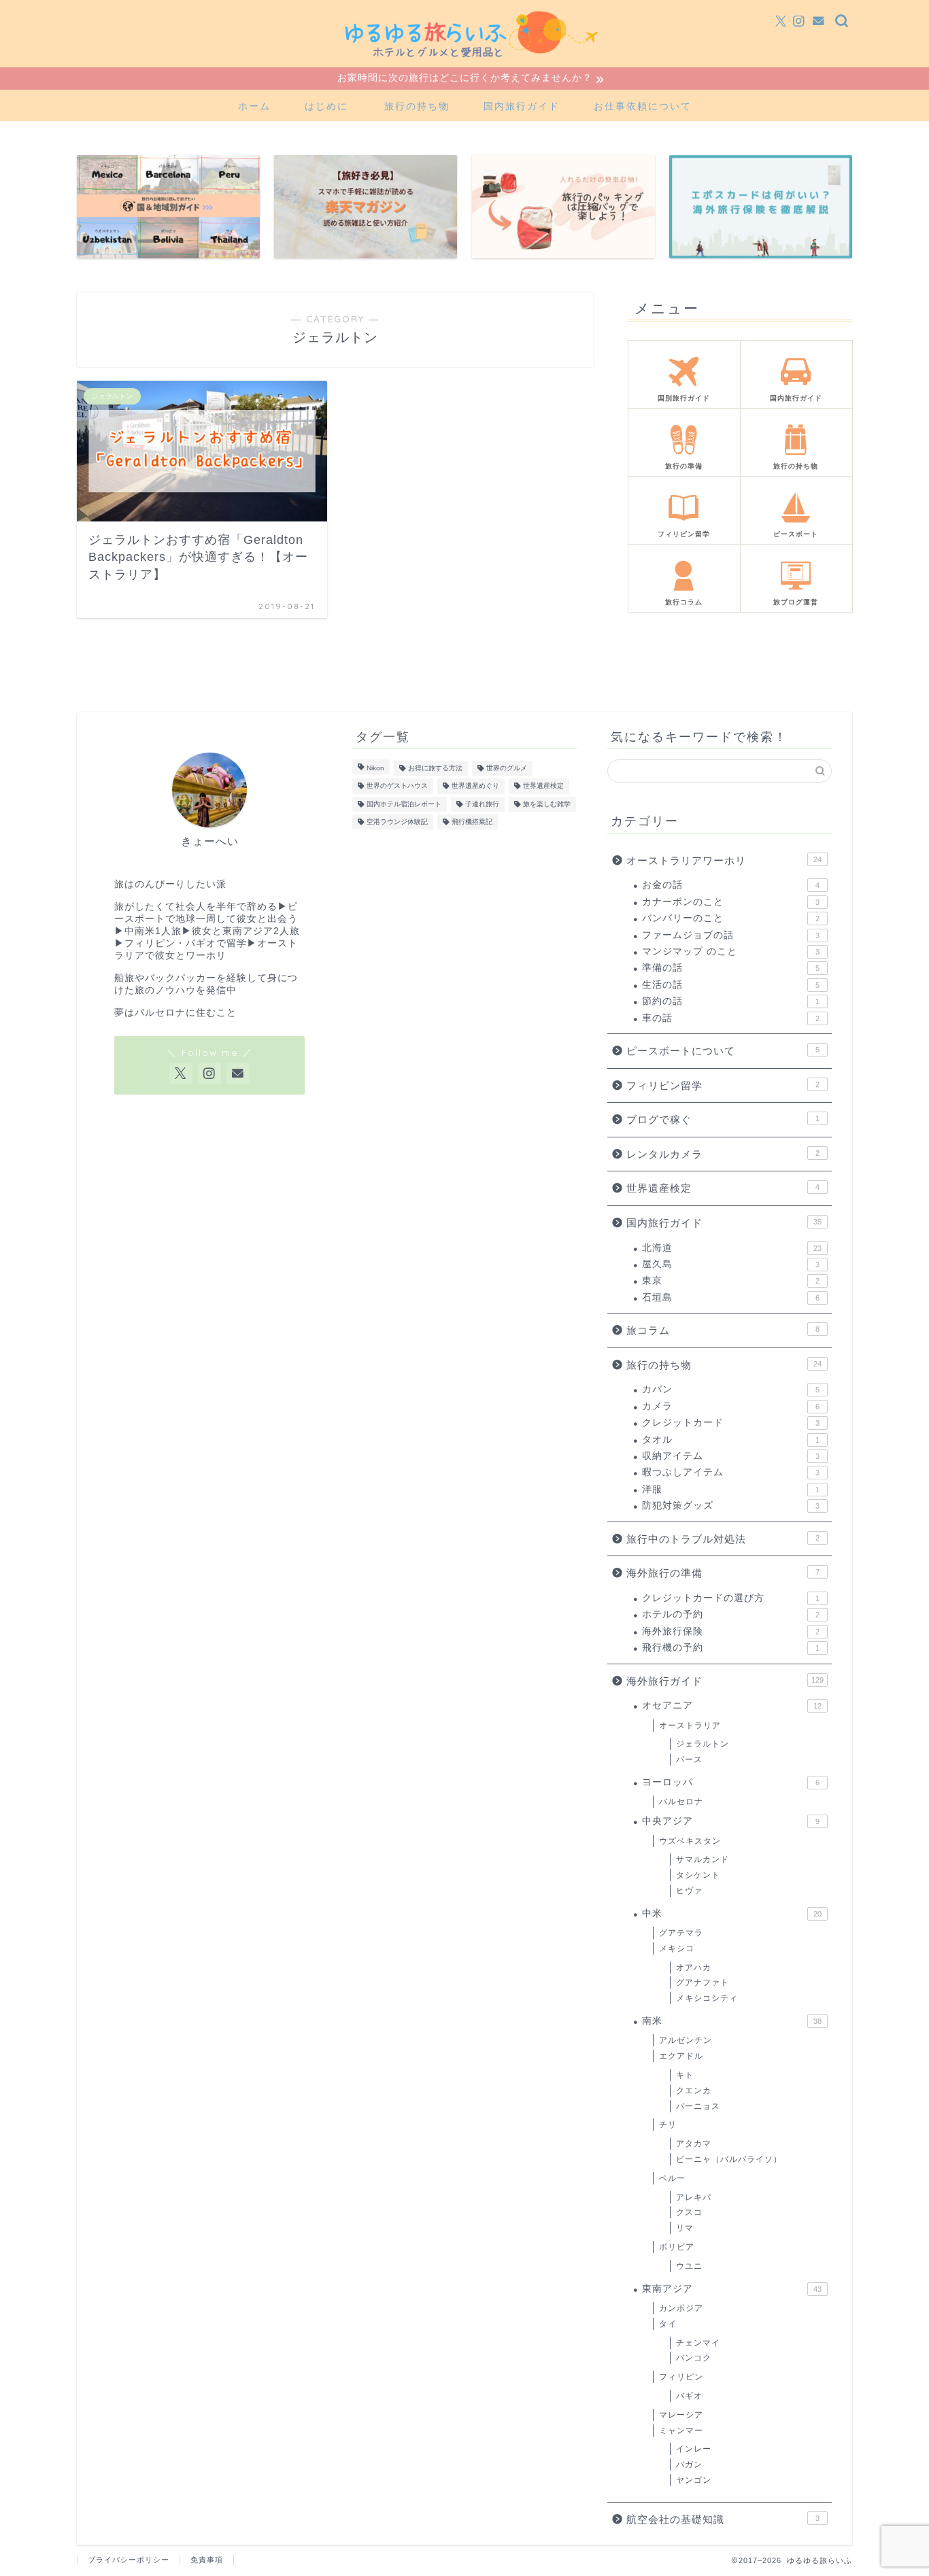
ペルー (672, 2178)
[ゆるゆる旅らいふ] (464, 64)
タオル (731, 1440)
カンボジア (681, 2308)
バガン (689, 2465)
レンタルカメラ (723, 1154)
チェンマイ (698, 2343)
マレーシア (681, 2415)
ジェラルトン (376, 682)
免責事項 (207, 2560)
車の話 (731, 1018)
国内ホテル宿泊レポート (404, 804)
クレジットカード (731, 1423)
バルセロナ (681, 1802)
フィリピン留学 (723, 1085)
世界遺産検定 (543, 786)
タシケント (698, 1875)
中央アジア (731, 1821)
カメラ (731, 1406)
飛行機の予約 (731, 1648)
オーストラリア (305, 682)
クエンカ (694, 2091)
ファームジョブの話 (731, 935)
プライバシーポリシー (129, 2560)
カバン (731, 1389)
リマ (685, 2228)
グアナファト (703, 1982)
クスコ (689, 2212)
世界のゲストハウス (397, 786)
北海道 (732, 1248)
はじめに (326, 106)
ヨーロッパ (731, 1782)
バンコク (694, 2358)
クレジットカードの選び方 (731, 1598)
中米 (732, 1913)
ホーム (254, 106)
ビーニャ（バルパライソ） (729, 2159)
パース (689, 1759)
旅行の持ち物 (417, 106)
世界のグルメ (507, 768)
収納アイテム (731, 1456)
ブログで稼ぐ (723, 1119)
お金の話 (731, 885)
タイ (668, 2324)
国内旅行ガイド (522, 106)
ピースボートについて (723, 1051)
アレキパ (694, 2197)
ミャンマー (681, 2431)
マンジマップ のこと (731, 951)
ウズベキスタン (690, 1841)
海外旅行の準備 (723, 1573)
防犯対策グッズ (731, 1506)
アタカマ (694, 2144)
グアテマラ (681, 1933)
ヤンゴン (694, 2480)
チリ (668, 2125)
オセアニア (239, 682)
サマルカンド (703, 1859)
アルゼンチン (686, 2040)
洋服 (731, 1489)
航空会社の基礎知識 (723, 2519)
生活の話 (731, 985)
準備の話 (731, 968)
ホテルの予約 (731, 1614)
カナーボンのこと (731, 902)
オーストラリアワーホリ (724, 860)
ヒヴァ (689, 1891)
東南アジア (732, 2289)
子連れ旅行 (482, 804)
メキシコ (677, 1948)
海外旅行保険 (731, 1631)
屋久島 (731, 1264)
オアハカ (694, 1968)
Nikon (375, 768)
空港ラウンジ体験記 (397, 822)
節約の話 (731, 1001)
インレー (694, 2449)
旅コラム (723, 1330)
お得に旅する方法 (435, 768)
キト (685, 2075)
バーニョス (698, 2106)
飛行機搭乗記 (472, 822)
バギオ (689, 2396)
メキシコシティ (707, 1998)
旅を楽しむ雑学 (547, 804)
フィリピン (681, 2377)
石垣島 (731, 1298)
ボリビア (677, 2247)
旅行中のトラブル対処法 (723, 1539)
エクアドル (681, 2056)
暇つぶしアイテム (731, 1472)
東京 (731, 1281)
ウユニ (689, 2266)
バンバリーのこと (731, 918)
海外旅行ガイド (172, 682)
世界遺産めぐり (475, 786)
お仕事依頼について (643, 106)
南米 (732, 2021)
